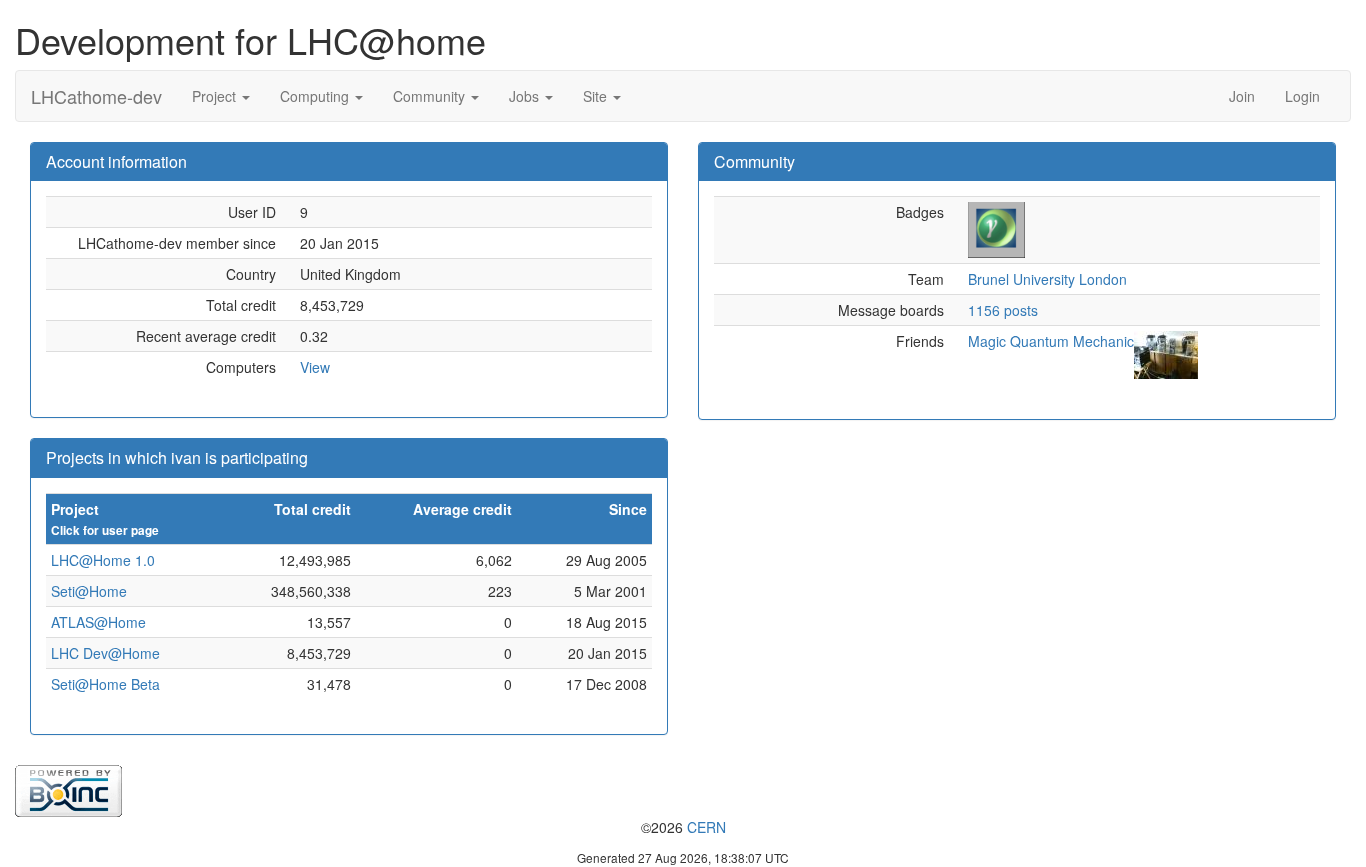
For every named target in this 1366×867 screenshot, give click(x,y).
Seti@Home (89, 591)
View (315, 367)
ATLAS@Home (98, 622)
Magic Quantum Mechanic (1051, 341)
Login (1302, 96)
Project (216, 96)
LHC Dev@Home (105, 653)
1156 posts (1003, 310)
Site (597, 96)
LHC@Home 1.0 (103, 560)
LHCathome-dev (96, 96)
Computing (316, 96)
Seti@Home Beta (105, 684)
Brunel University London (1047, 279)
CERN (706, 827)
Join (1242, 96)
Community (431, 96)
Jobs (526, 96)
